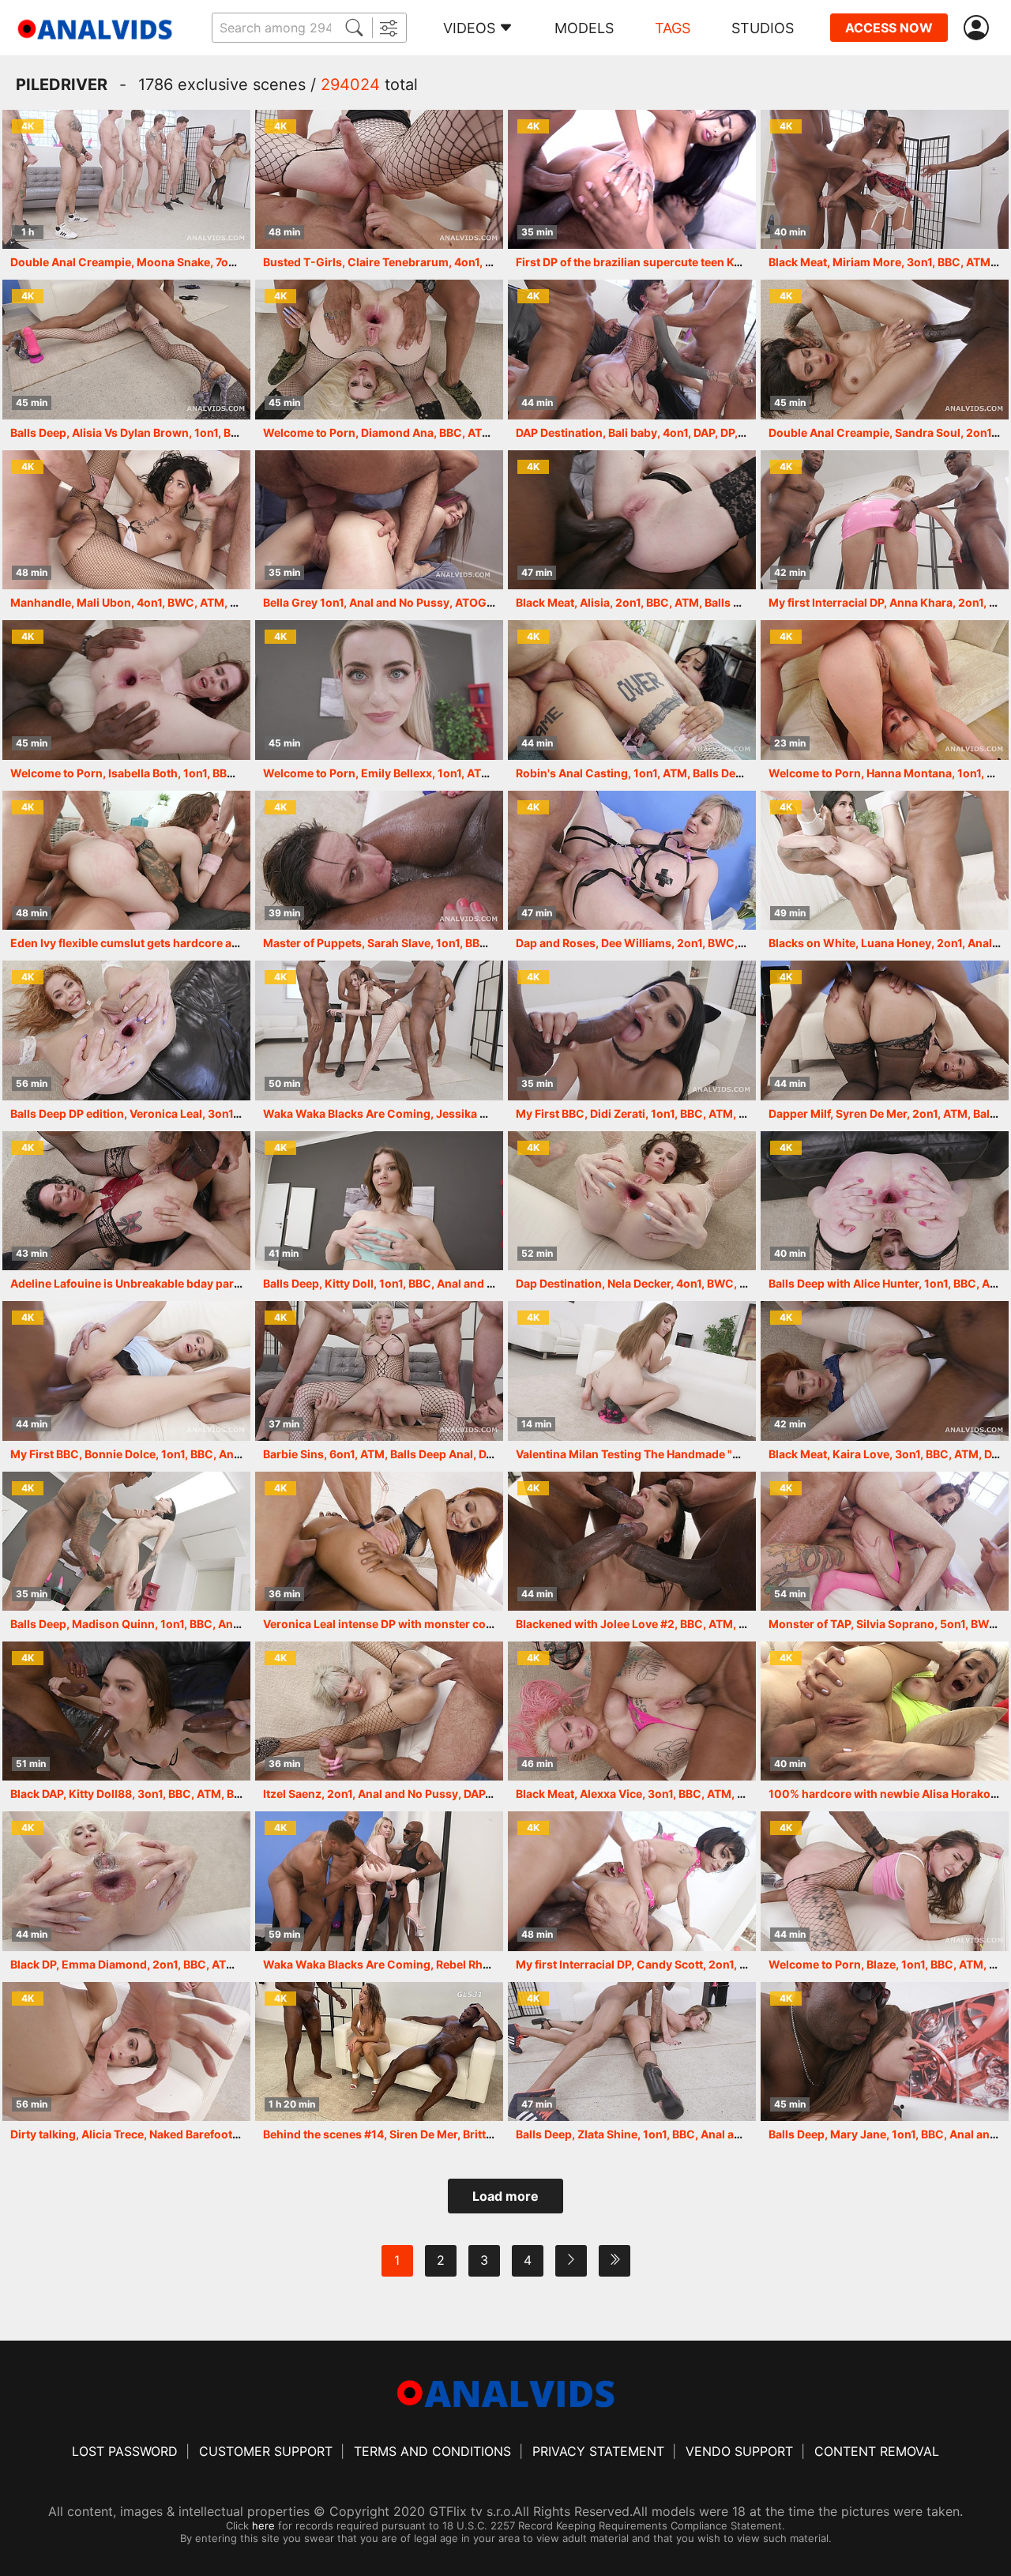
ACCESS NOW (889, 28)
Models (584, 28)
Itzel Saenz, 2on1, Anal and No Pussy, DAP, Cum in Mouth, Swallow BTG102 (464, 1794)
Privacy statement (598, 2451)
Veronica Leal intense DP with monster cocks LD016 (402, 1624)
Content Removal (877, 2451)
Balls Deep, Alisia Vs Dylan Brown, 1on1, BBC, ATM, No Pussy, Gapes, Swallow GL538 (237, 432)
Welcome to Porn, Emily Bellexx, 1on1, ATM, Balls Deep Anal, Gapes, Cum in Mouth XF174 (500, 773)
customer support (266, 2451)
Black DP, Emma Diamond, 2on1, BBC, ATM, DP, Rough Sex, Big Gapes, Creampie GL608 (244, 1964)
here (263, 2525)
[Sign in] (979, 28)
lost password (125, 2451)
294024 (350, 85)
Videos (469, 28)
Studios (763, 28)
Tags (673, 28)
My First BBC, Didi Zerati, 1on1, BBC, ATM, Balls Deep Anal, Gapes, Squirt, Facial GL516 (745, 1113)
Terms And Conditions (432, 2451)
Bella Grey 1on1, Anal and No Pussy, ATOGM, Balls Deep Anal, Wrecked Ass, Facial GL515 (500, 602)
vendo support (739, 2451)
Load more (505, 2196)
